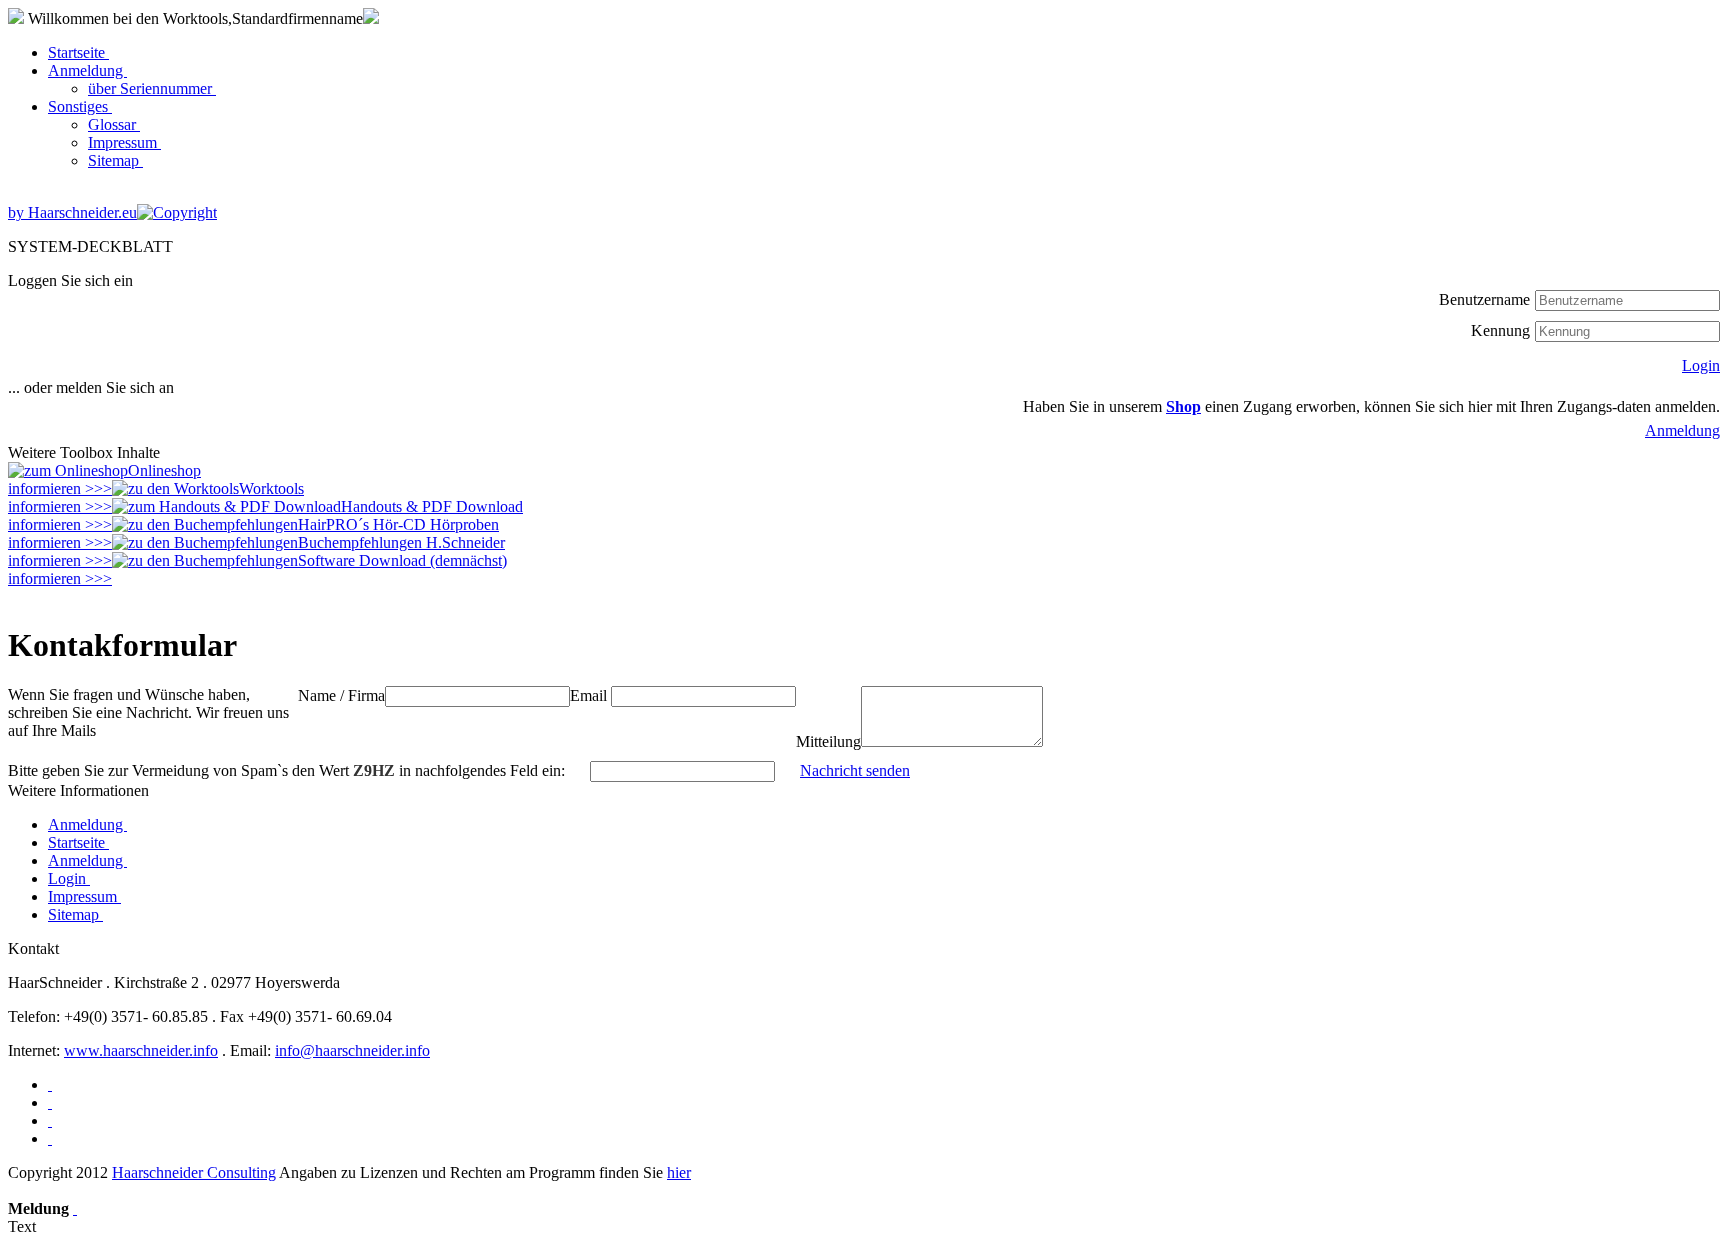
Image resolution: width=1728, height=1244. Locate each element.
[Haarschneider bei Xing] (50, 1102)
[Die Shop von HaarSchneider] (50, 1138)
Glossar (114, 124)
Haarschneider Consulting (194, 1172)
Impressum (124, 142)
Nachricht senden (855, 770)
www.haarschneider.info (141, 1050)
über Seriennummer (152, 88)
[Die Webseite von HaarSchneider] (50, 1084)
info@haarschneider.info (352, 1050)
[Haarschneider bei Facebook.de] (50, 1120)
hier (679, 1172)
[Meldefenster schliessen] (75, 1208)
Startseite (78, 52)
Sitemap (115, 160)
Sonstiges (80, 106)
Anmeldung (87, 70)
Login (1701, 365)
